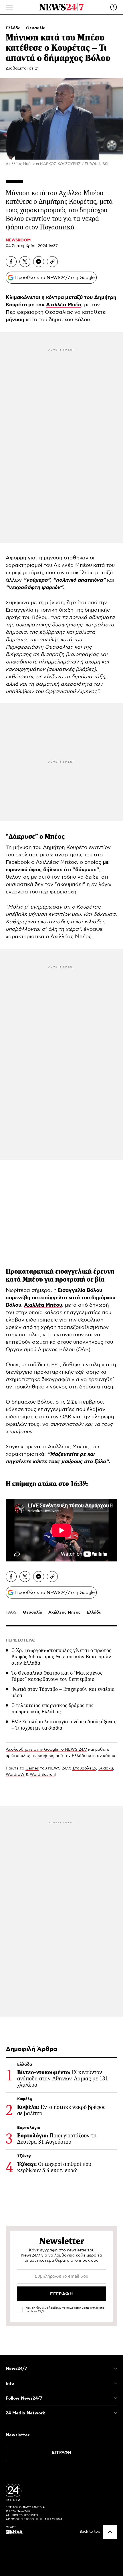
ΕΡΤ (56, 1365)
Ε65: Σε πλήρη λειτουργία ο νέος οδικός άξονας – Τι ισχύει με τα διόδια (64, 1725)
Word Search (42, 1775)
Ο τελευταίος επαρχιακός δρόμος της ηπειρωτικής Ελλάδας (52, 1708)
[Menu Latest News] (114, 7)
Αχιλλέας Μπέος (65, 1612)
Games (32, 1768)
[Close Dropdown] (116, 2369)
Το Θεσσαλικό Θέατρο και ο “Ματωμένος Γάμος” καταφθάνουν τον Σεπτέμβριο (57, 1676)
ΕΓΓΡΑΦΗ (62, 2453)
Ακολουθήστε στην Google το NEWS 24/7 (46, 1750)
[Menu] (9, 7)
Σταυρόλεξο (84, 1768)
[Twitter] (25, 262)
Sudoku (106, 1768)
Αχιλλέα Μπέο (64, 305)
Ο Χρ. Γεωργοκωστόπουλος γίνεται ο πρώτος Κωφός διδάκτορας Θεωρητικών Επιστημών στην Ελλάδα (61, 1657)
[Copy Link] (52, 262)
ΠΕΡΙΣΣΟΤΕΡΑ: (20, 1640)
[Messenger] (39, 262)
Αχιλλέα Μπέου (43, 1305)
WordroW (15, 1775)
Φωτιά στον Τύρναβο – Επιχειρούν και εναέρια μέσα (63, 1692)
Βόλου (94, 1290)
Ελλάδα (14, 28)
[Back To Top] (110, 2532)
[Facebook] (11, 262)
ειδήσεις (46, 1756)
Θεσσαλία (36, 28)
